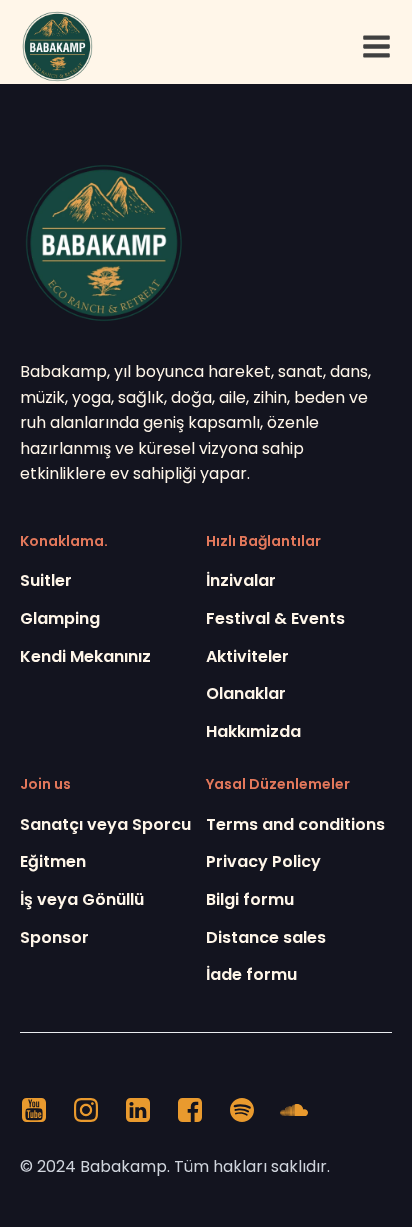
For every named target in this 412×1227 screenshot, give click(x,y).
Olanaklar (246, 693)
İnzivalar (241, 580)
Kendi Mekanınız (85, 656)
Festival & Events (275, 618)
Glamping (60, 618)
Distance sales (266, 937)
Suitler (46, 580)
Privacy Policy (263, 861)
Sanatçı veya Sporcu (105, 824)
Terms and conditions (295, 824)
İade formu (251, 974)
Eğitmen (53, 861)
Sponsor (54, 937)
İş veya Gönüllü (82, 899)
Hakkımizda (253, 731)
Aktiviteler (247, 656)
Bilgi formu (250, 899)
